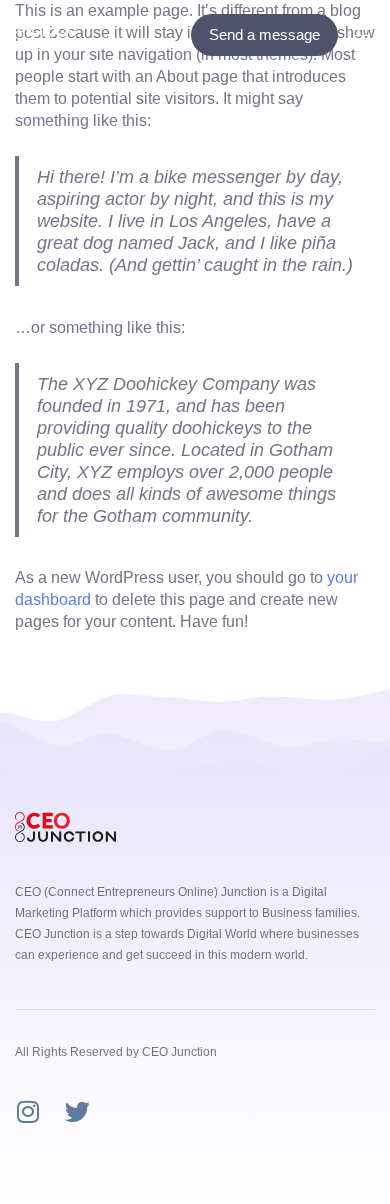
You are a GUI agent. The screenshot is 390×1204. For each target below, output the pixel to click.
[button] (369, 35)
